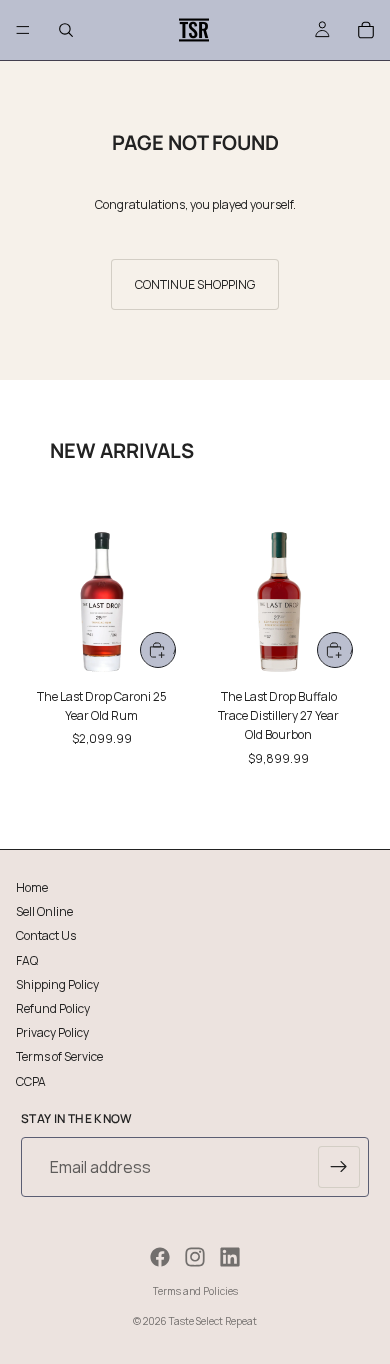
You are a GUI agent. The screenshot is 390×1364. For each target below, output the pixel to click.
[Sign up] (339, 1167)
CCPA (31, 1080)
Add (174, 649)
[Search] (66, 30)
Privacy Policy (52, 1032)
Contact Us (46, 935)
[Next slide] (352, 647)
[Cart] (366, 30)
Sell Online (44, 911)
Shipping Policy (57, 983)
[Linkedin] (230, 1257)
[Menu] (23, 30)
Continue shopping (195, 284)
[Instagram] (195, 1257)
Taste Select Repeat (213, 1321)
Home (32, 887)
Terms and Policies (195, 1291)
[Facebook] (160, 1257)
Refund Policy (53, 1007)
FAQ (27, 959)
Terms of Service (59, 1056)
